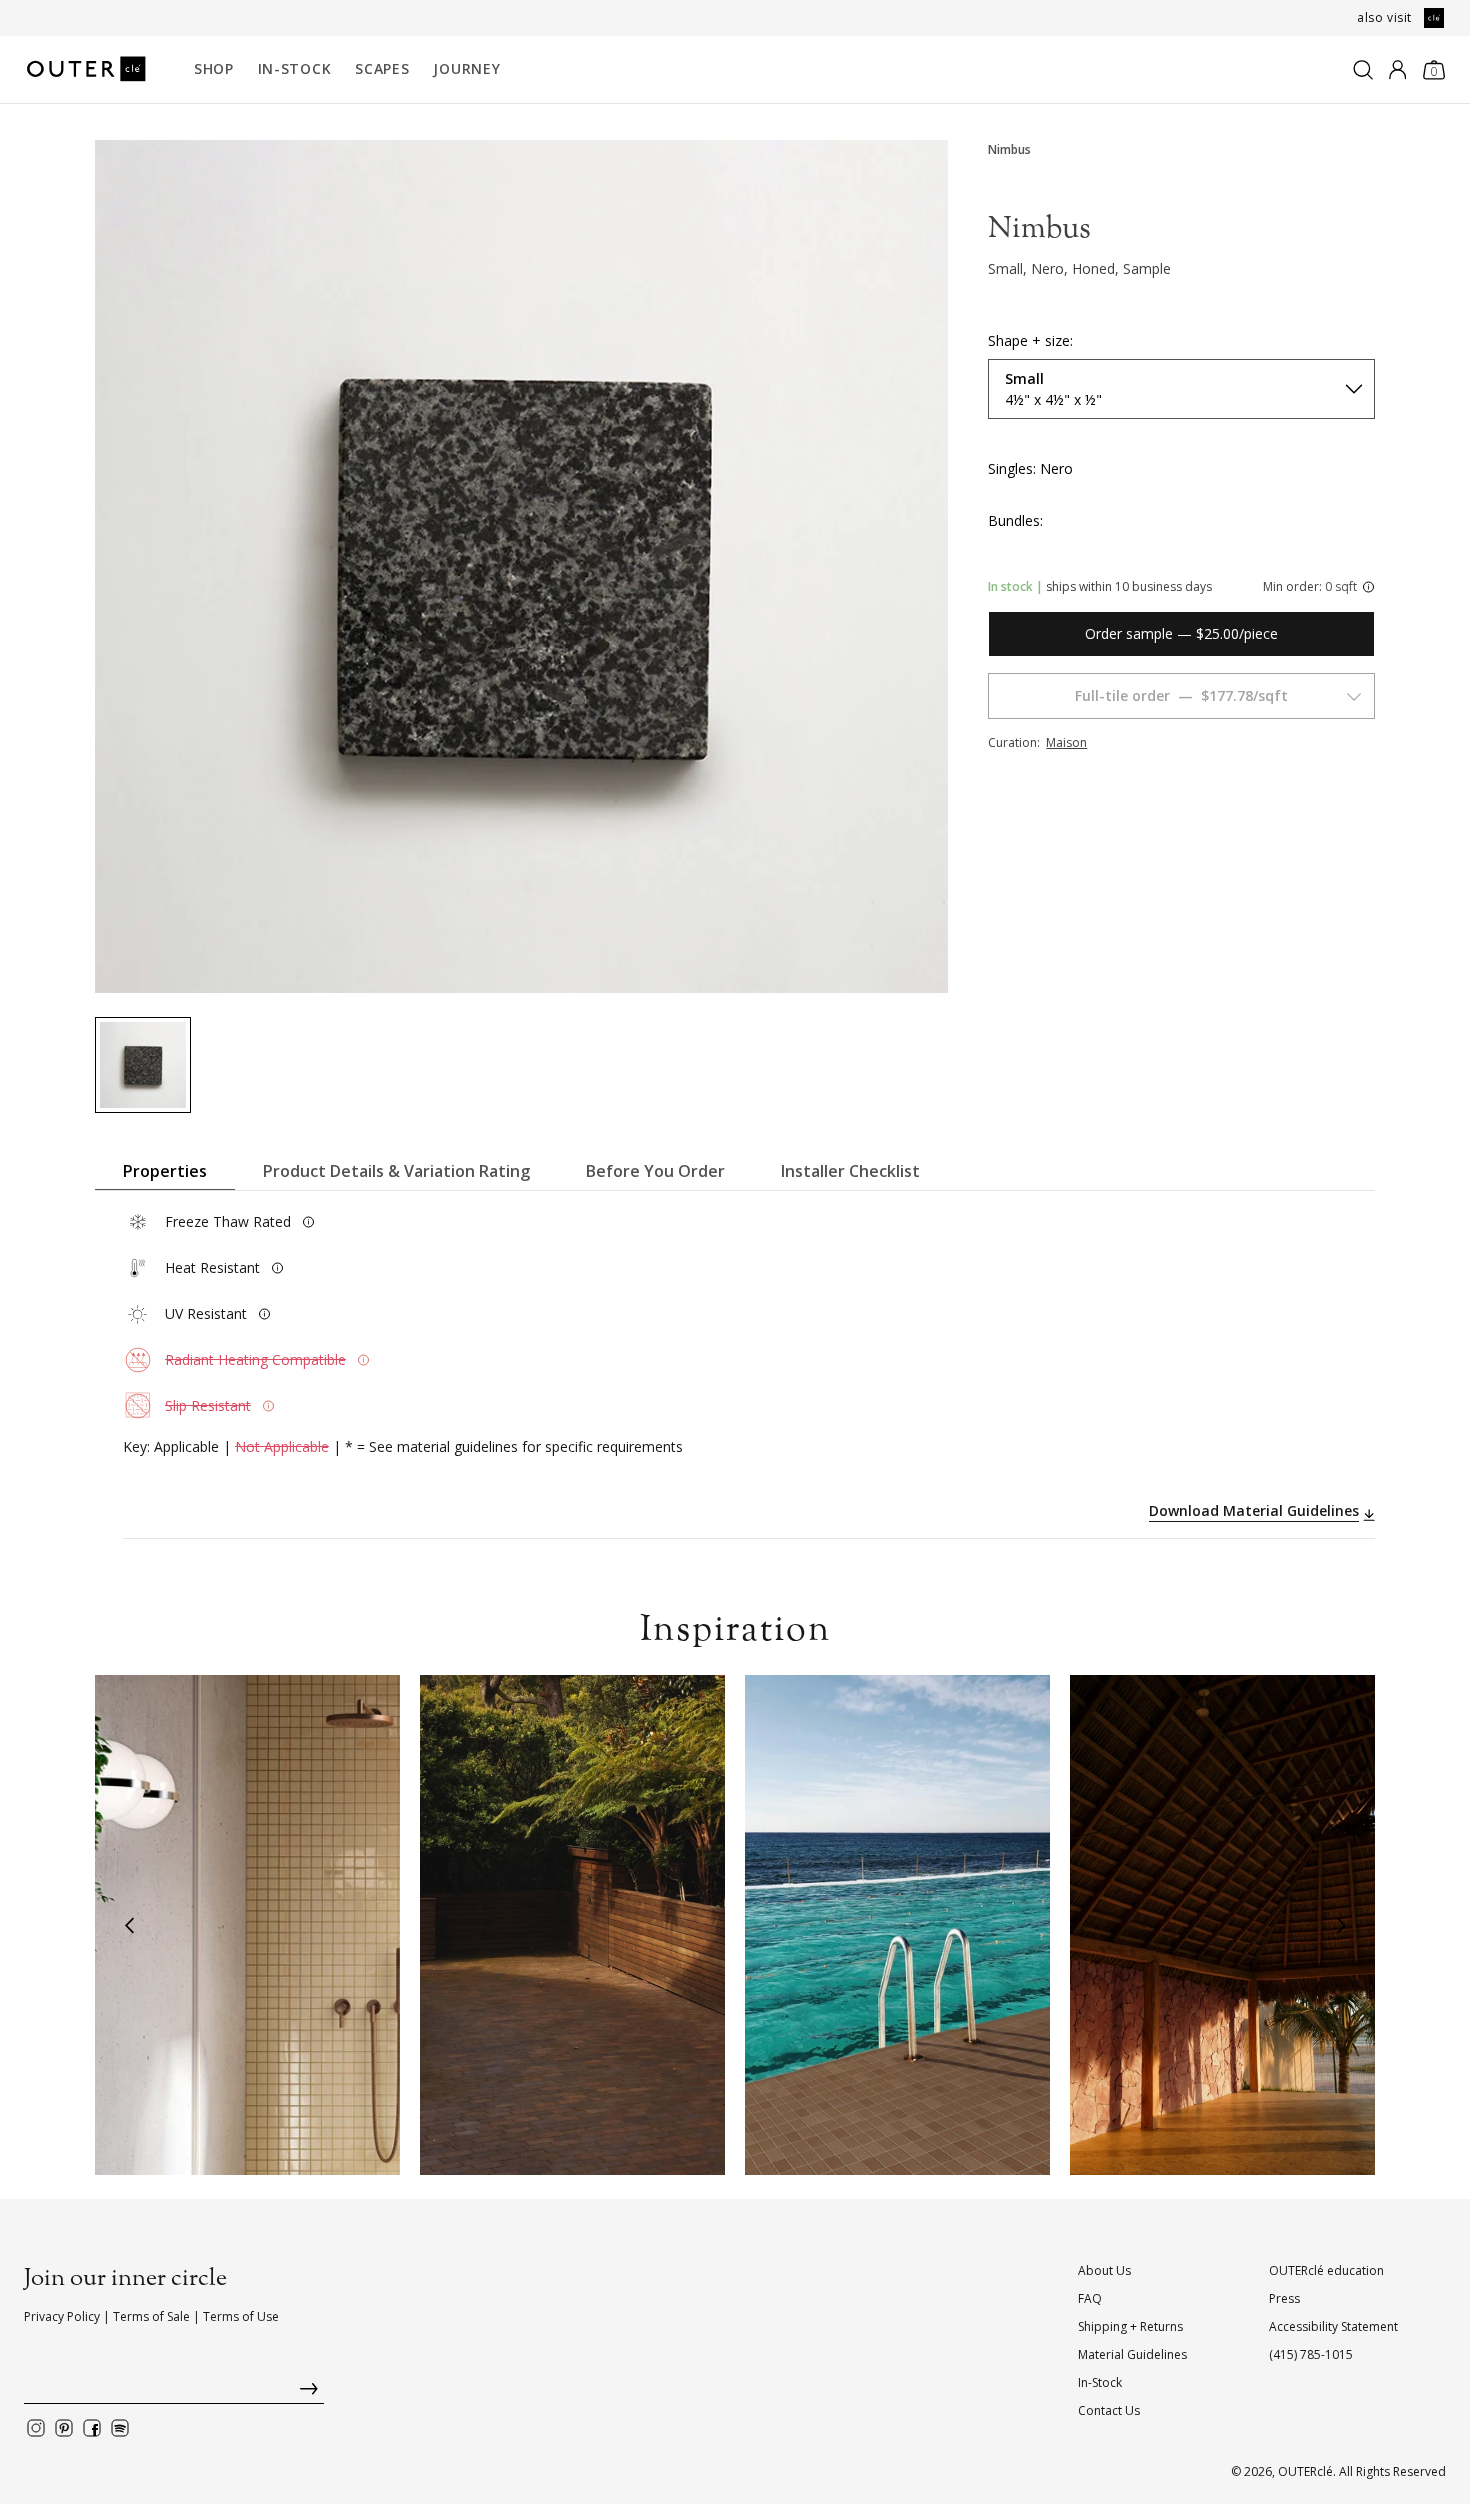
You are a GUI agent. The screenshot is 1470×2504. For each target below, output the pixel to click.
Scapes (382, 68)
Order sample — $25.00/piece (1181, 633)
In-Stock (295, 68)
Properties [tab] (165, 1171)
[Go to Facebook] (92, 2428)
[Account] (1397, 70)
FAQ (1090, 2298)
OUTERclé (1305, 2471)
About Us (1104, 2270)
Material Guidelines (1132, 2354)
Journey (466, 68)
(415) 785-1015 (1311, 2354)
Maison (1066, 742)
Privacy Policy (62, 2316)
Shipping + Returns (1130, 2326)
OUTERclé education (1326, 2270)
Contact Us (1109, 2410)
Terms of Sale (151, 2316)
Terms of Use (241, 2316)
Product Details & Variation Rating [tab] (396, 1171)
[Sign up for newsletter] (174, 2393)
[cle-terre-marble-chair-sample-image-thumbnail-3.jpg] (143, 1065)
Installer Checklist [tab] (850, 1171)
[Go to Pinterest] (64, 2428)
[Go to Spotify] (120, 2428)
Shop (214, 68)
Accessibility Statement (1333, 2326)
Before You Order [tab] (655, 1171)
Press (1284, 2298)
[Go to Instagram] (36, 2428)
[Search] (1363, 70)
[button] (129, 1925)
